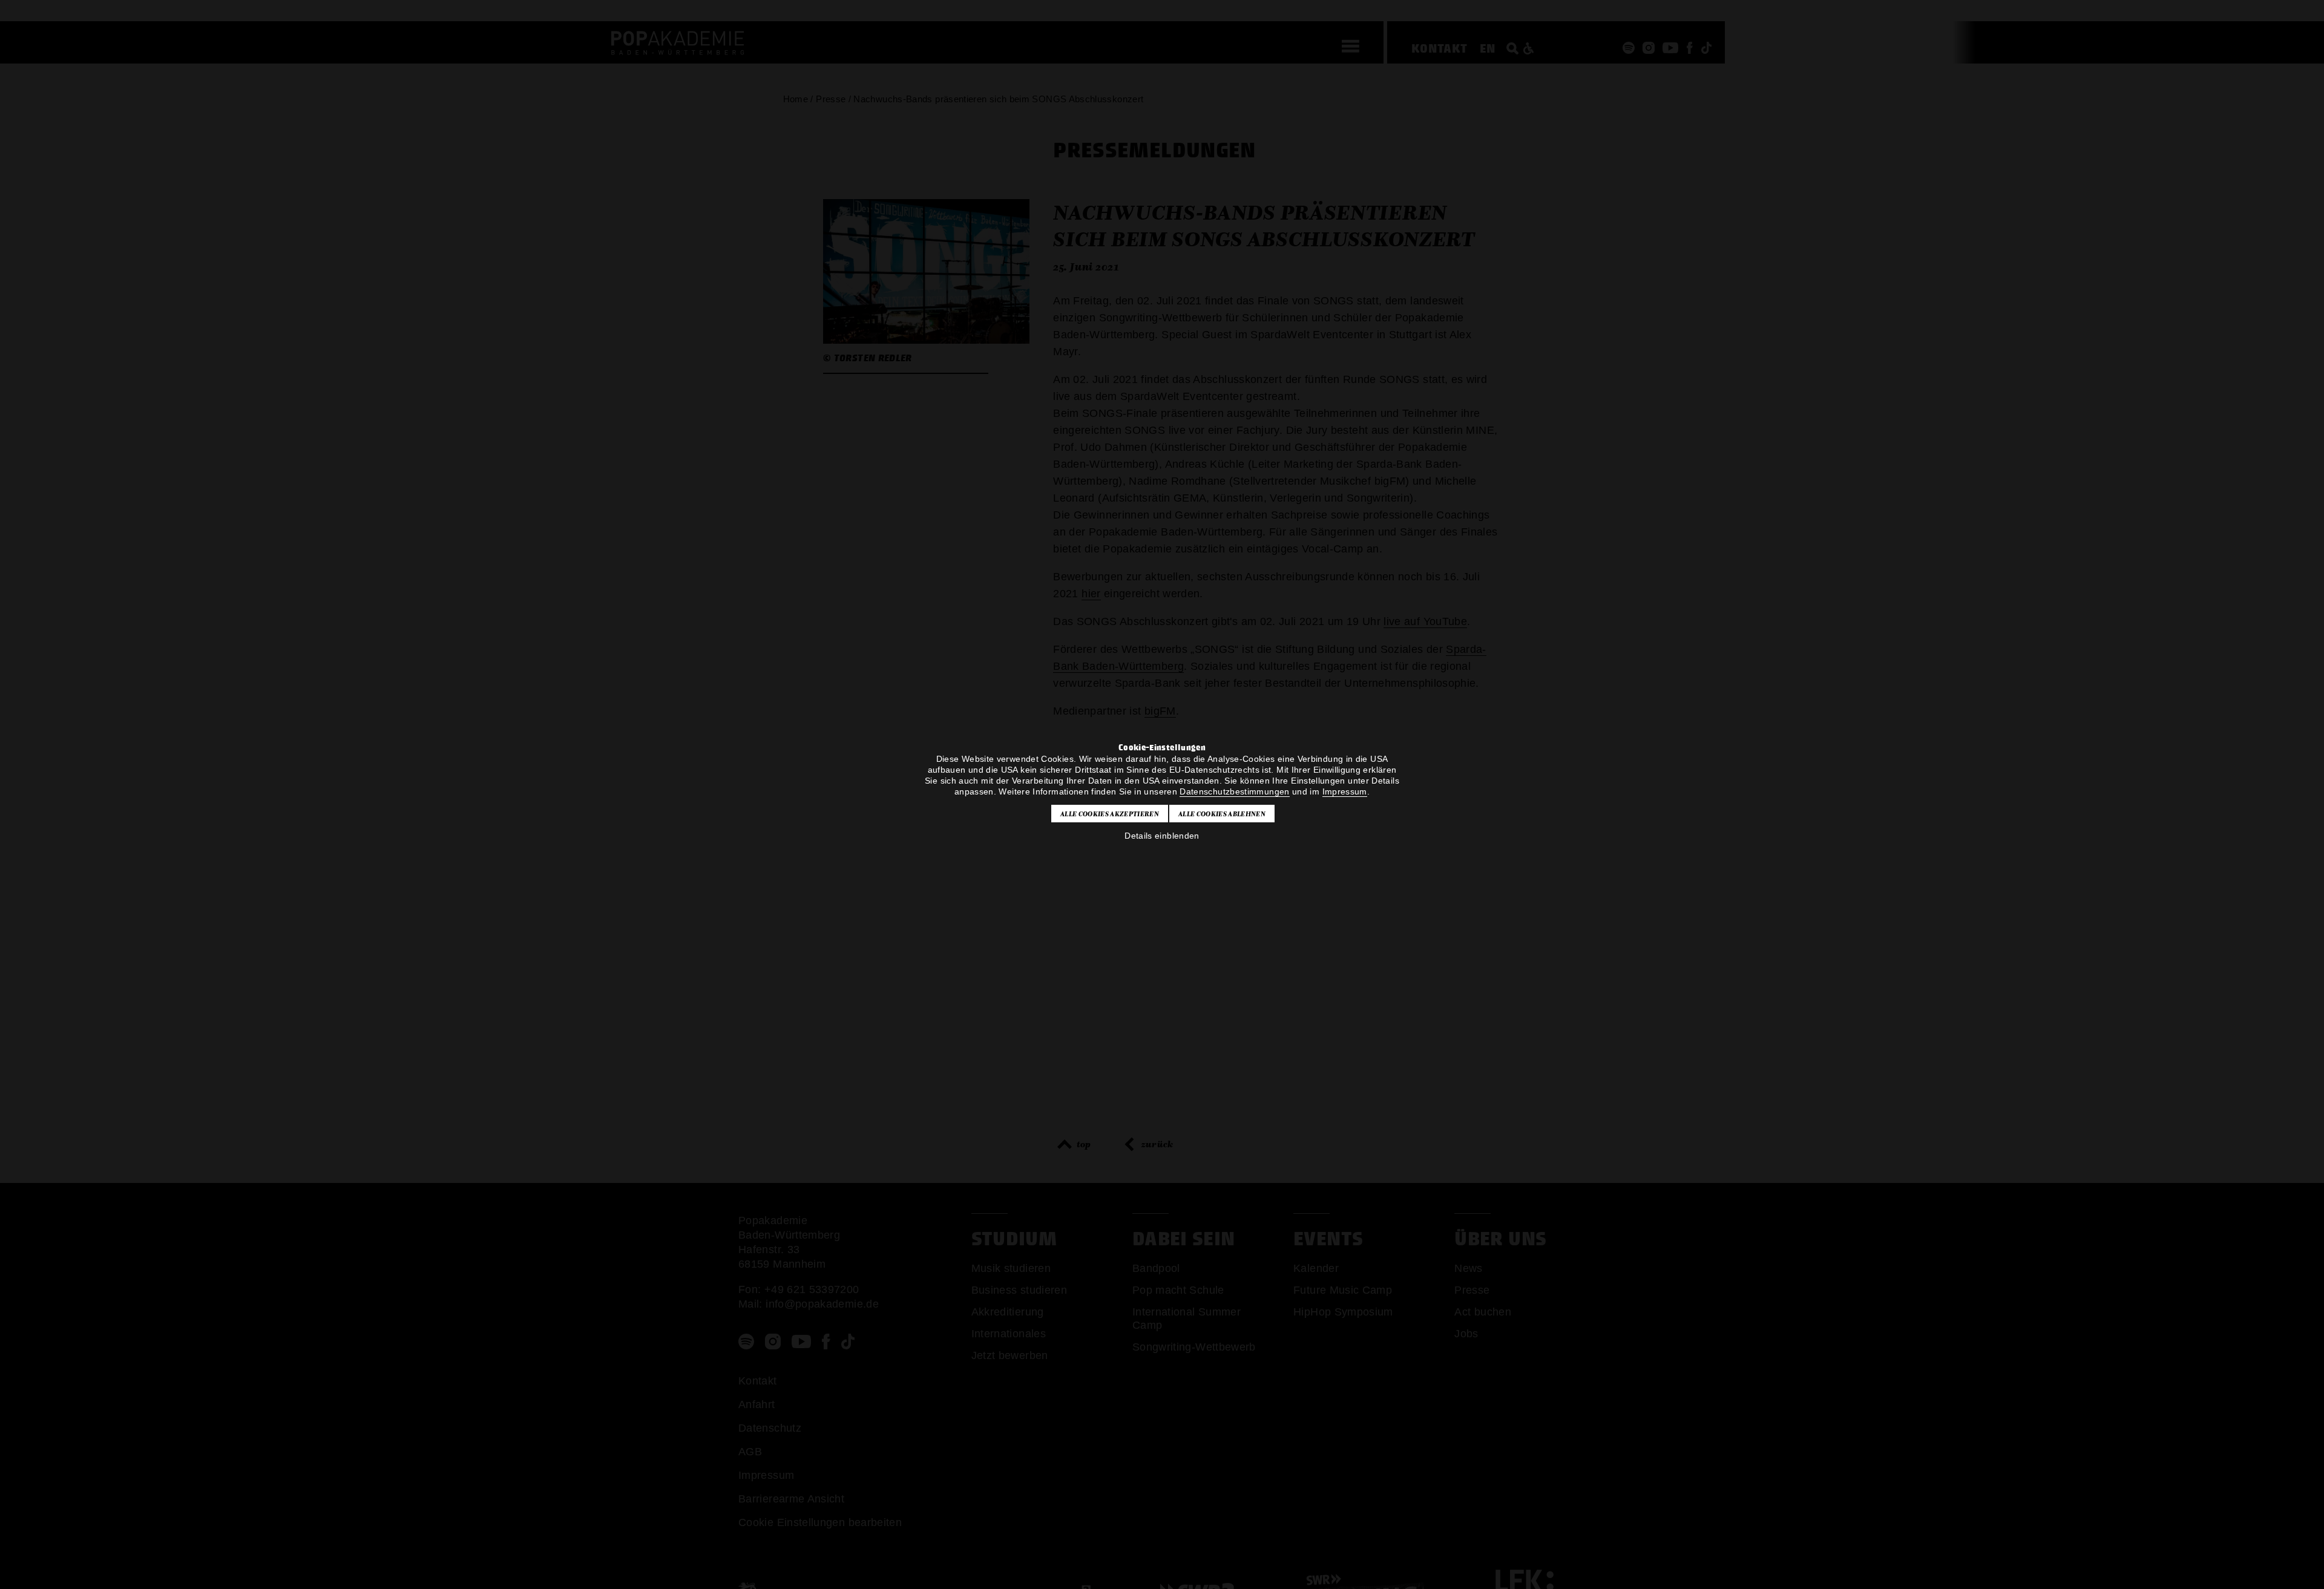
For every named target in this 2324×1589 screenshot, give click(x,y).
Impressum (1344, 791)
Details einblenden (1162, 835)
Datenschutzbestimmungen (1234, 791)
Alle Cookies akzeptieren (1110, 813)
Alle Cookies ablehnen (1222, 813)
